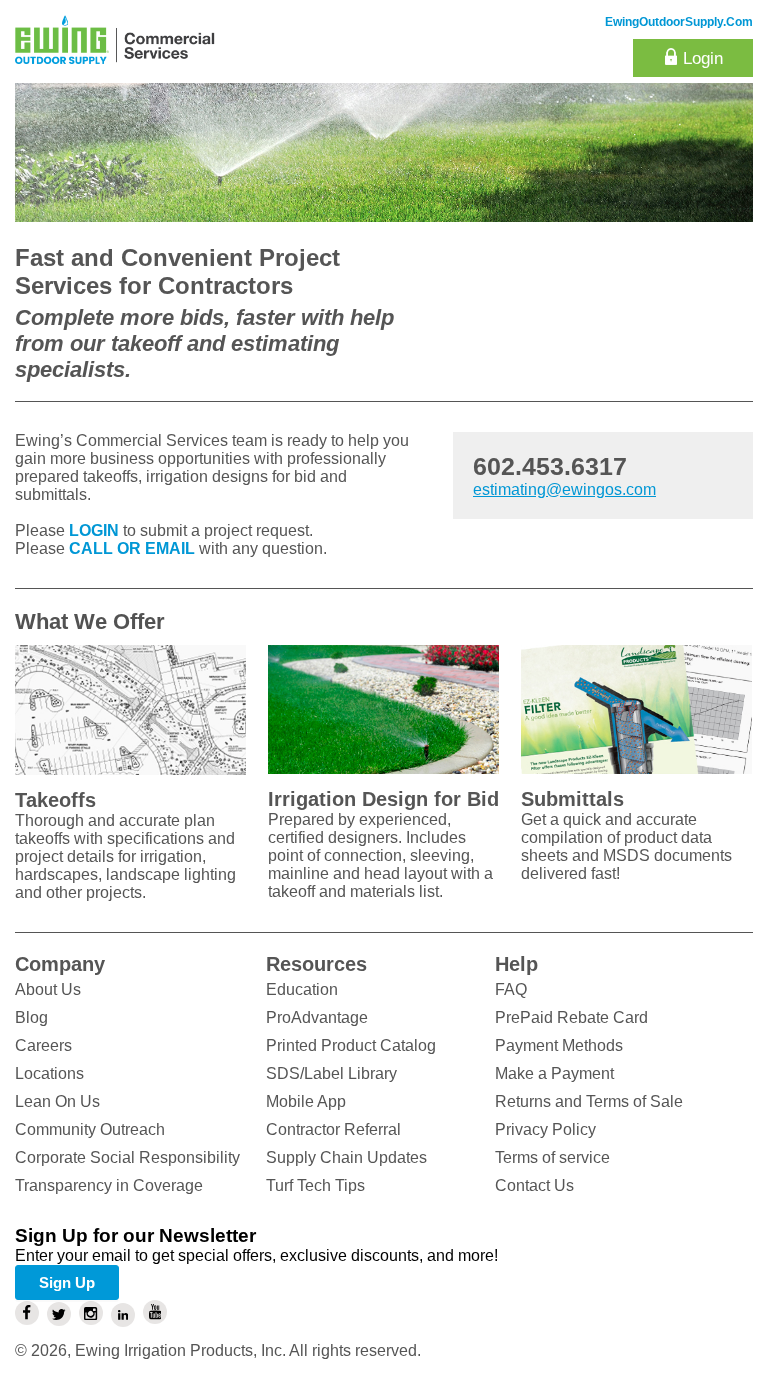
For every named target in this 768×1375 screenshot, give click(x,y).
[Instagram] (91, 1313)
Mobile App (306, 1101)
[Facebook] (27, 1313)
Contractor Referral (333, 1129)
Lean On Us (57, 1101)
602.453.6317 (550, 466)
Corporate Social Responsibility (127, 1157)
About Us (48, 989)
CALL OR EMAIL (132, 548)
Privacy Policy (545, 1129)
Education (302, 989)
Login (703, 58)
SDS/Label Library (331, 1073)
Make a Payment (554, 1073)
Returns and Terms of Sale (589, 1101)
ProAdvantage (317, 1017)
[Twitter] (59, 1314)
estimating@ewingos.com (564, 489)
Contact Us (534, 1185)
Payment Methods (559, 1045)
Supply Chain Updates (346, 1157)
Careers (43, 1045)
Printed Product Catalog (351, 1045)
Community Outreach (90, 1129)
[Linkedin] (123, 1315)
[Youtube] (155, 1312)
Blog (31, 1017)
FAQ (511, 989)
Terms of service (552, 1157)
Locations (49, 1073)
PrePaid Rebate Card (571, 1017)
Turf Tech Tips (315, 1185)
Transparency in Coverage (109, 1185)
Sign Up (67, 1282)
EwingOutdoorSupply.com (679, 22)
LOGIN (94, 530)
